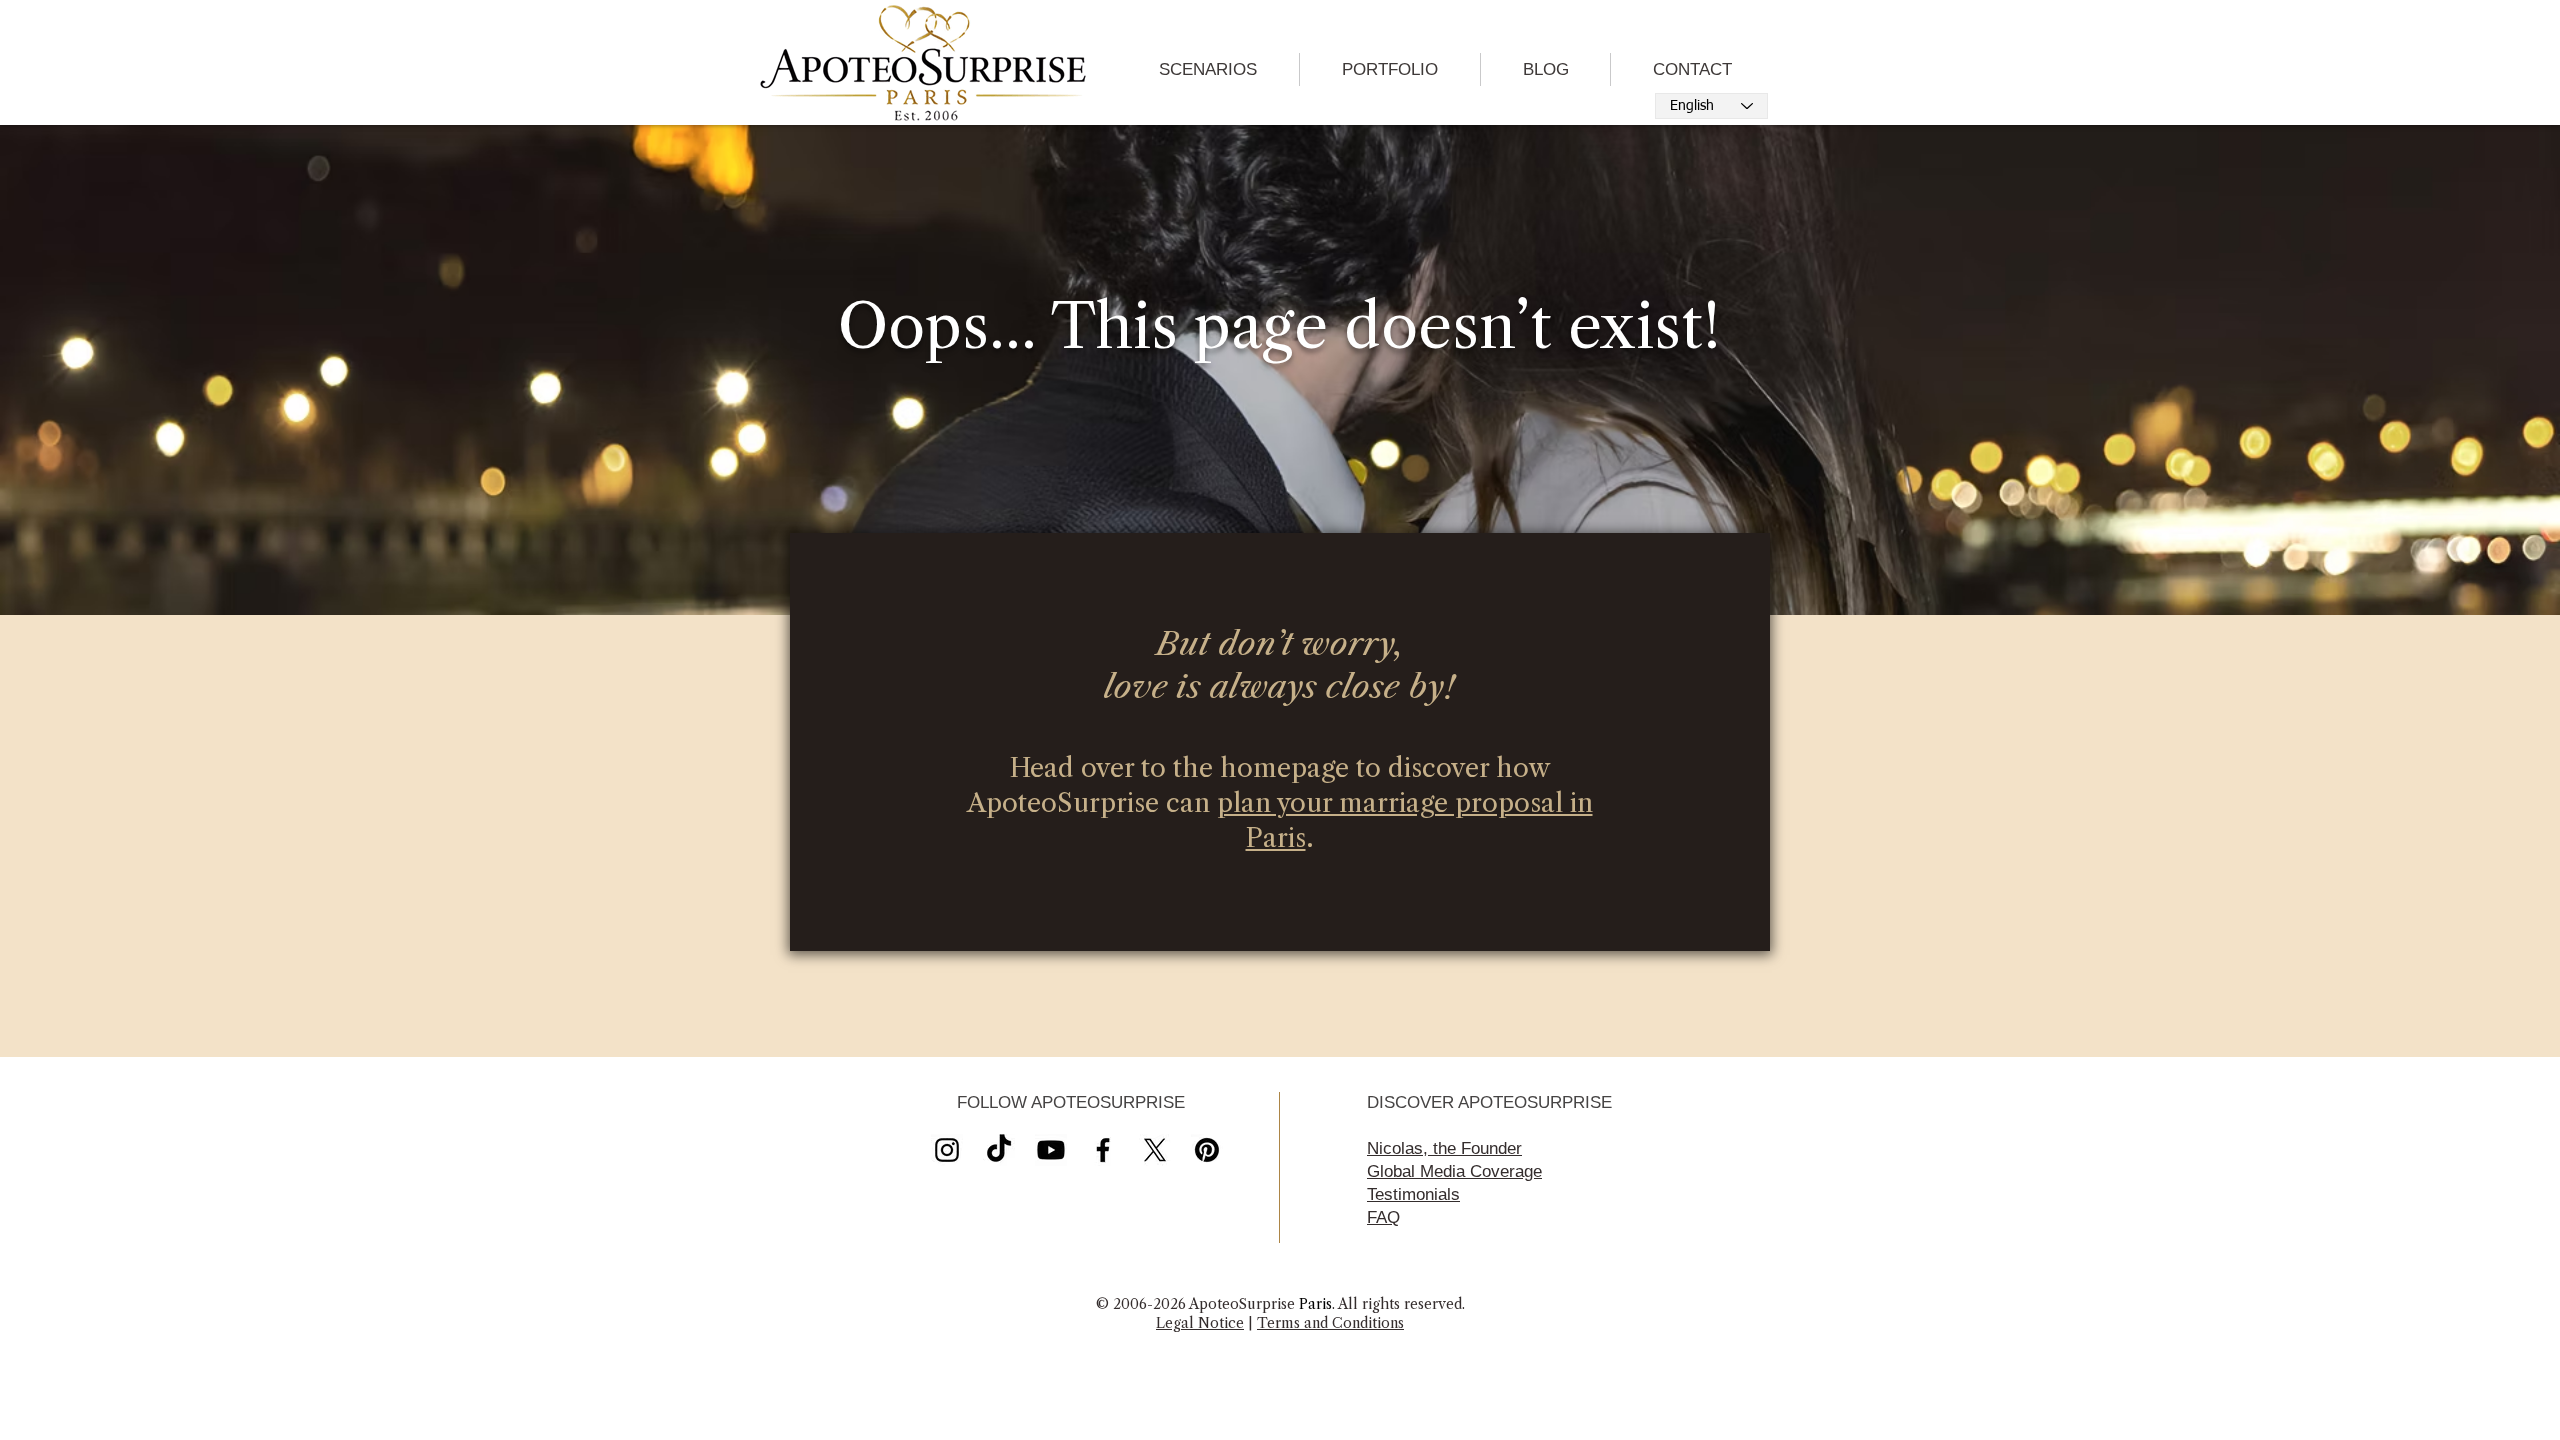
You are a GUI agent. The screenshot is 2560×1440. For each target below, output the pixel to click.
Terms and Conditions (1330, 1323)
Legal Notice (1200, 1323)
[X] (1051, 1150)
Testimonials (1413, 1194)
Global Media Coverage (1454, 1171)
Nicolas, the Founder (1444, 1148)
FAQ (1383, 1217)
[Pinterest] (1207, 1150)
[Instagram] (947, 1150)
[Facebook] (1103, 1150)
